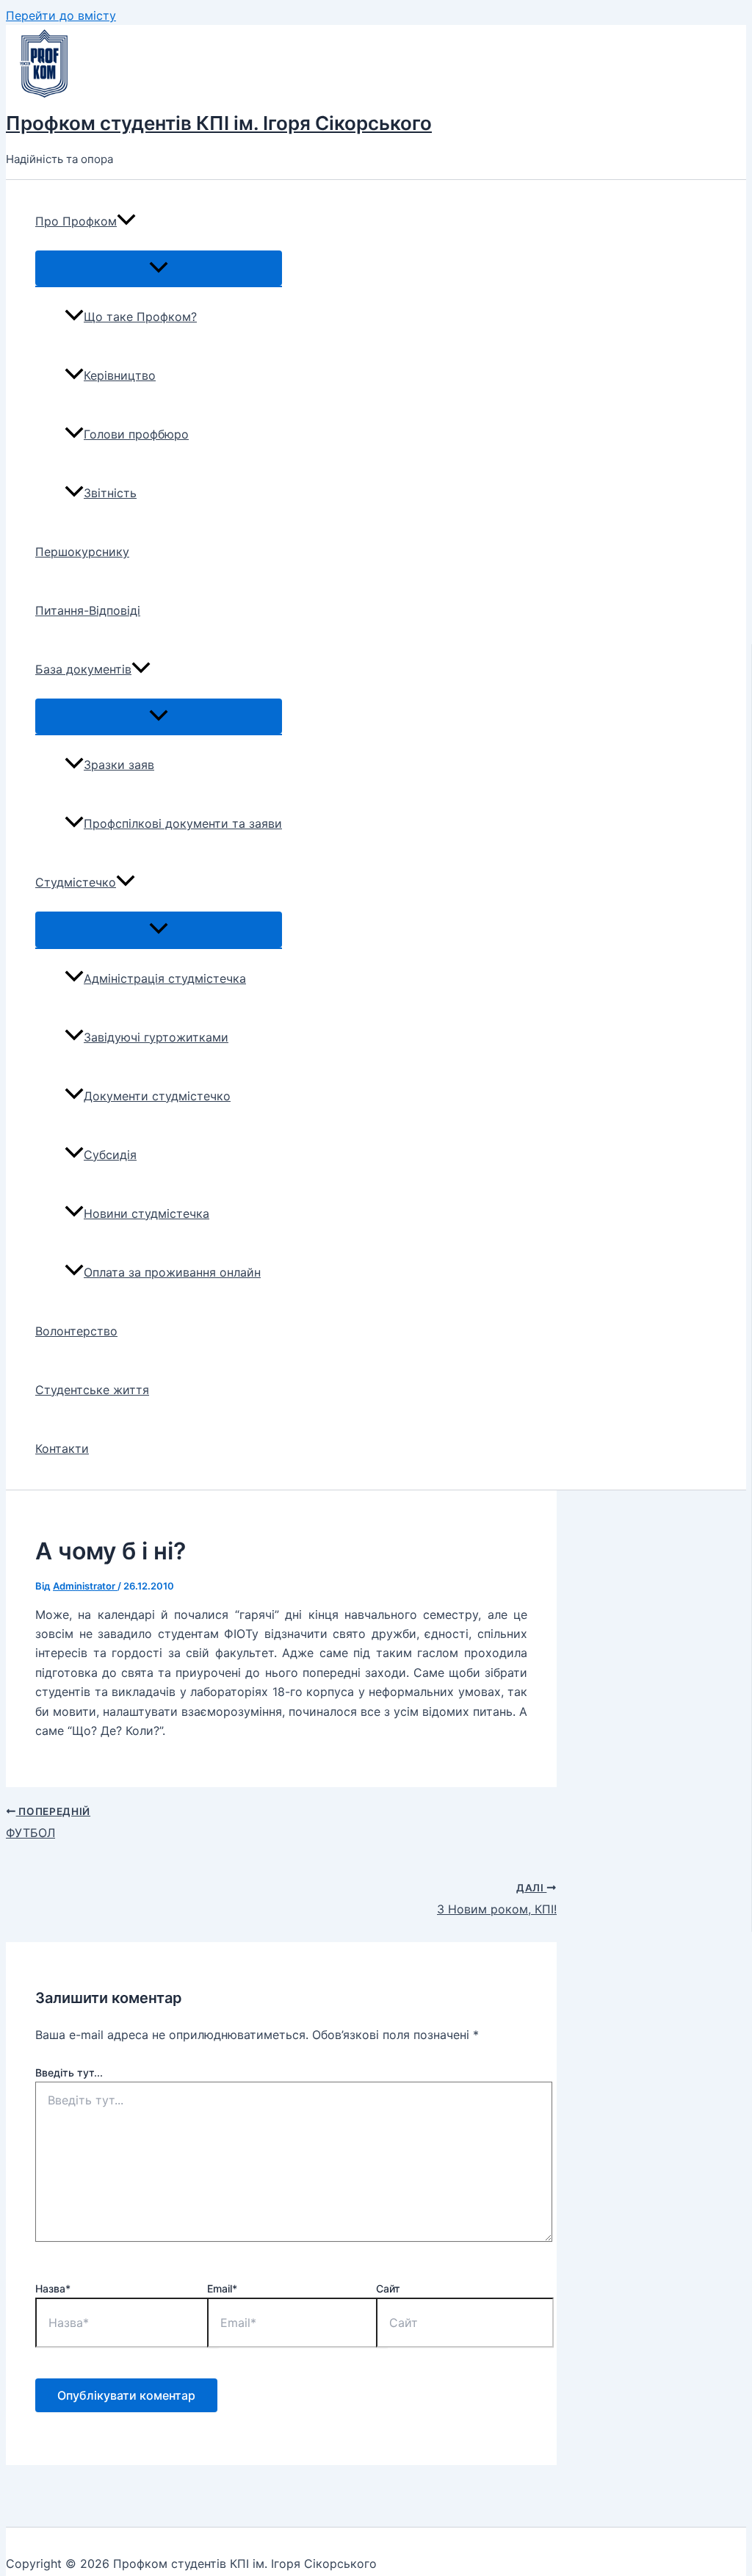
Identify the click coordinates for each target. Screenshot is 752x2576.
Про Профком (76, 221)
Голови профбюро (136, 434)
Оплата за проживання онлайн (172, 1272)
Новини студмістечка (147, 1213)
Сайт (388, 2288)
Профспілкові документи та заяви (183, 823)
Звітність (110, 493)
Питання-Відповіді (88, 610)
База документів (83, 669)
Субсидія (110, 1155)
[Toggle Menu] (159, 268)
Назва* (53, 2288)
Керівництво (120, 375)
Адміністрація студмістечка (165, 978)
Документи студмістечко (157, 1096)
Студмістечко (76, 882)
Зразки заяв (119, 765)
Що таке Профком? (140, 317)
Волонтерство (76, 1331)
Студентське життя (92, 1390)
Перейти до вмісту (61, 15)
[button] (126, 221)
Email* (222, 2288)
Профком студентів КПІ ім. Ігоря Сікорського (219, 123)
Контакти (62, 1448)
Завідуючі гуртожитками (156, 1037)
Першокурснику (82, 552)
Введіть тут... (69, 2072)
